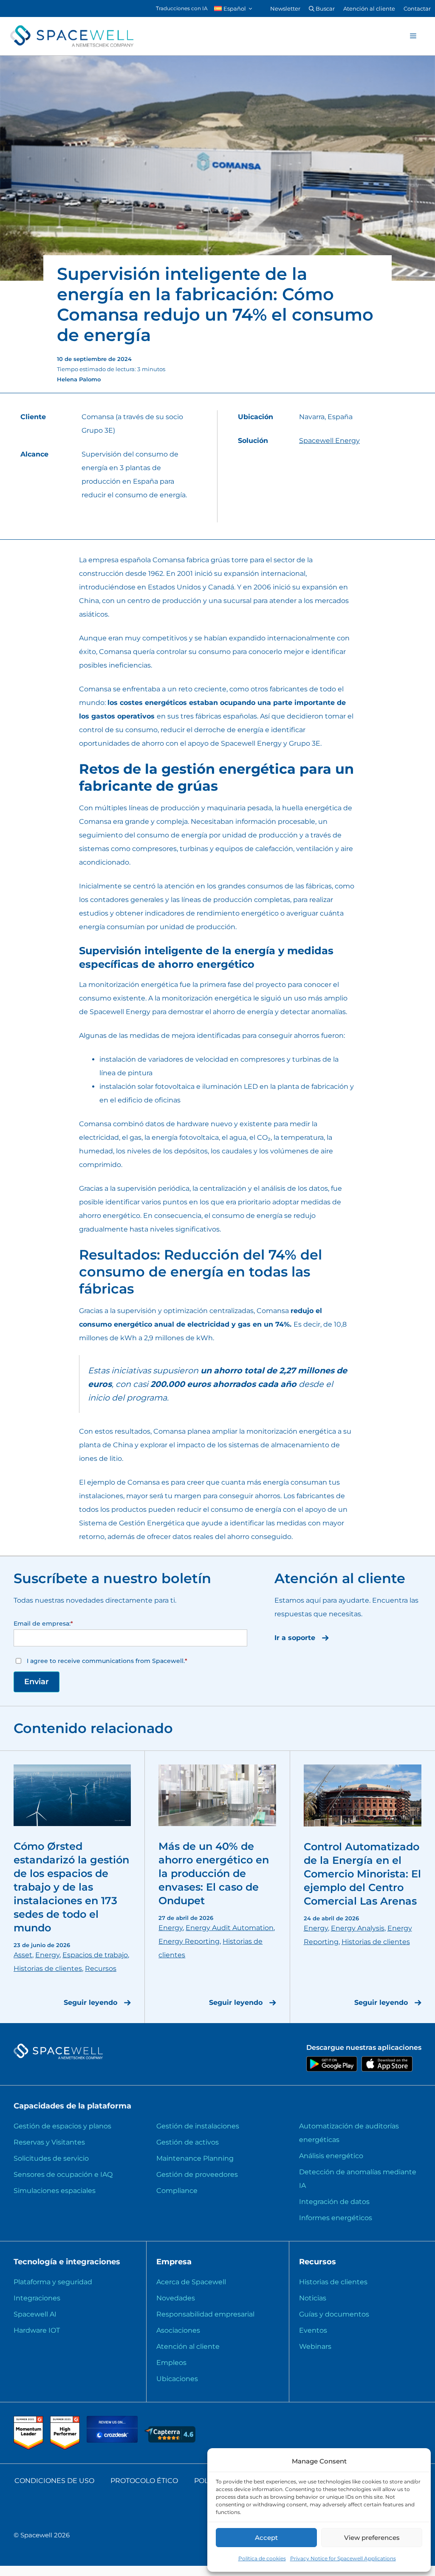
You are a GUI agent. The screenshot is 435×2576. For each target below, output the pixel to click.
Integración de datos (334, 2202)
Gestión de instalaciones (198, 2126)
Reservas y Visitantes (49, 2142)
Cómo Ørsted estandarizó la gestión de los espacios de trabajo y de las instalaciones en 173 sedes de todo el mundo (71, 1887)
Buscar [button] (325, 8)
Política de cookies (262, 2558)
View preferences (372, 2538)
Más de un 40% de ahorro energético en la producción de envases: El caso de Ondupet (214, 1873)
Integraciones (37, 2298)
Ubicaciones (177, 2379)
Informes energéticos (336, 2218)
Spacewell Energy (329, 441)
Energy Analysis (358, 1928)
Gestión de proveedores (197, 2174)
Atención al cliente (369, 8)
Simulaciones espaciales (55, 2191)
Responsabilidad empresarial (205, 2314)
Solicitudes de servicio (51, 2158)
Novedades (176, 2298)
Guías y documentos (334, 2314)
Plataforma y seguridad (53, 2282)
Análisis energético (331, 2156)
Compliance (177, 2191)
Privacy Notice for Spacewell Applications (343, 2558)
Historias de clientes (48, 1969)
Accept (266, 2538)
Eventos (313, 2330)
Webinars (315, 2346)
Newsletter (285, 8)
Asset (23, 1955)
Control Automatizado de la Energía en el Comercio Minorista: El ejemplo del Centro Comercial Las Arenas (362, 1874)
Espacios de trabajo (95, 1955)
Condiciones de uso (54, 2481)
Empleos (171, 2363)
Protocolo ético (144, 2481)
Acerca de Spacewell (191, 2282)
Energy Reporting (189, 1941)
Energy (47, 1955)
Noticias (313, 2298)
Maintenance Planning (195, 2158)
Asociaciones (178, 2330)
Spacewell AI (35, 2314)
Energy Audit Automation (230, 1928)
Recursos (101, 1969)
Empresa (174, 2262)
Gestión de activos (188, 2142)
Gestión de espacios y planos (62, 2126)
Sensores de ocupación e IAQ (63, 2174)
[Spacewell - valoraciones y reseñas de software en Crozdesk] (113, 2440)
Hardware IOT (37, 2330)
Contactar (417, 8)
